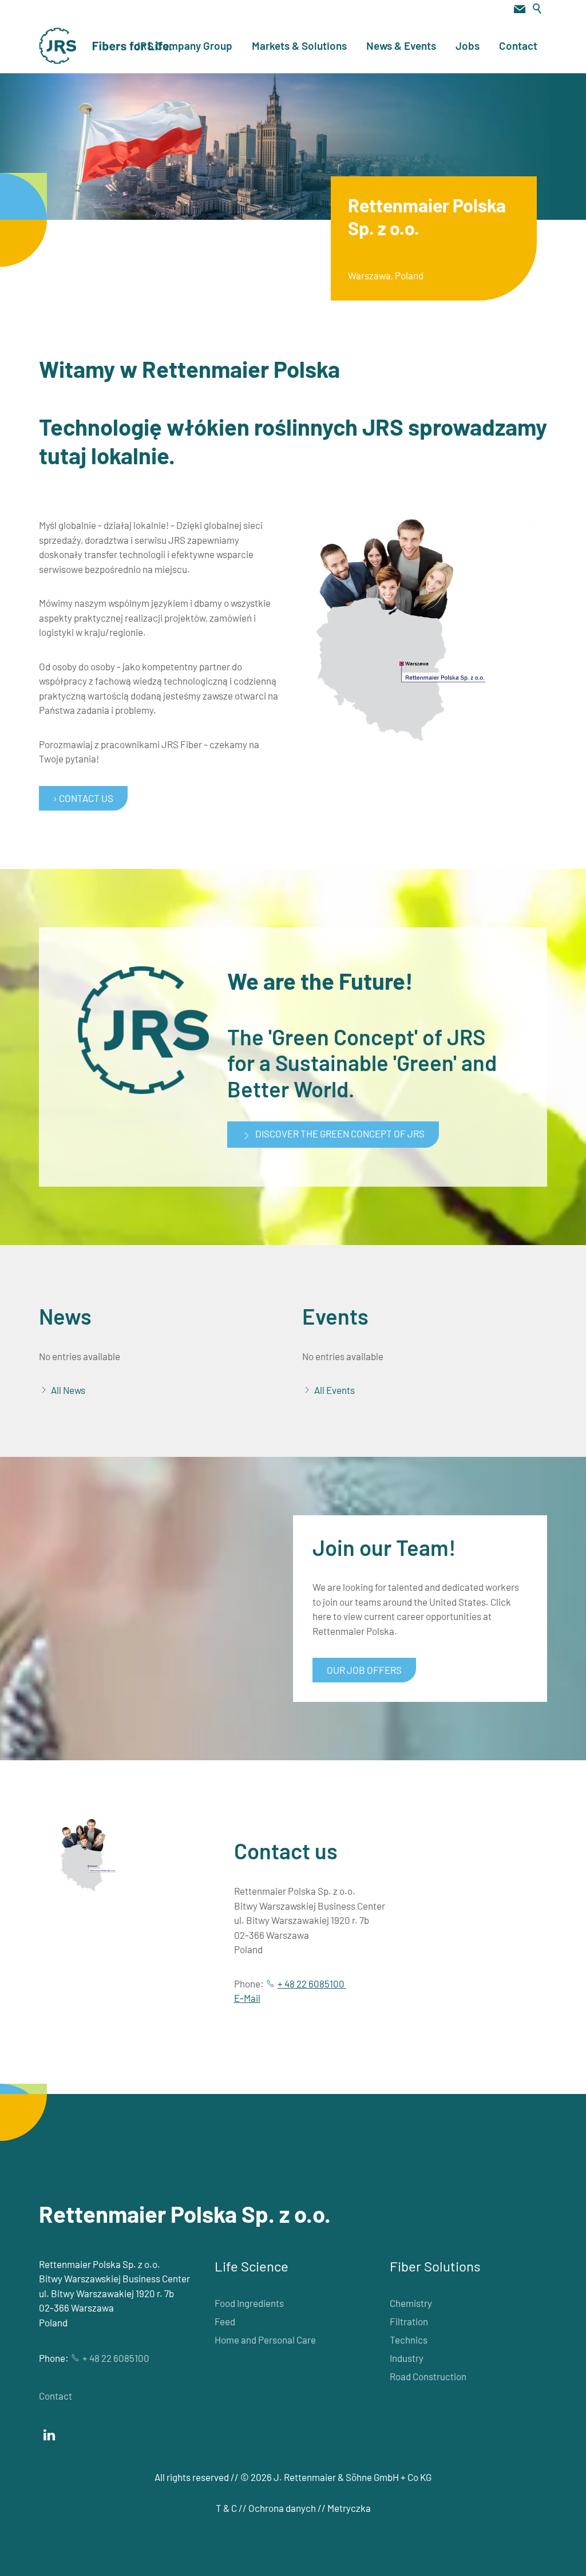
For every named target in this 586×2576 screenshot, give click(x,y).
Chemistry (411, 2303)
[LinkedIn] (49, 2435)
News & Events (401, 46)
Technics (409, 2340)
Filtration (409, 2321)
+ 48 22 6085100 (312, 1984)
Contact (518, 46)
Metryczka (349, 2508)
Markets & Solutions (299, 46)
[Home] (106, 46)
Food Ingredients (249, 2303)
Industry (407, 2358)
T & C (226, 2508)
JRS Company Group (183, 46)
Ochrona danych (282, 2508)
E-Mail (247, 1998)
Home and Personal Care (265, 2340)
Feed (225, 2321)
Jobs (468, 46)
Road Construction (428, 2376)
